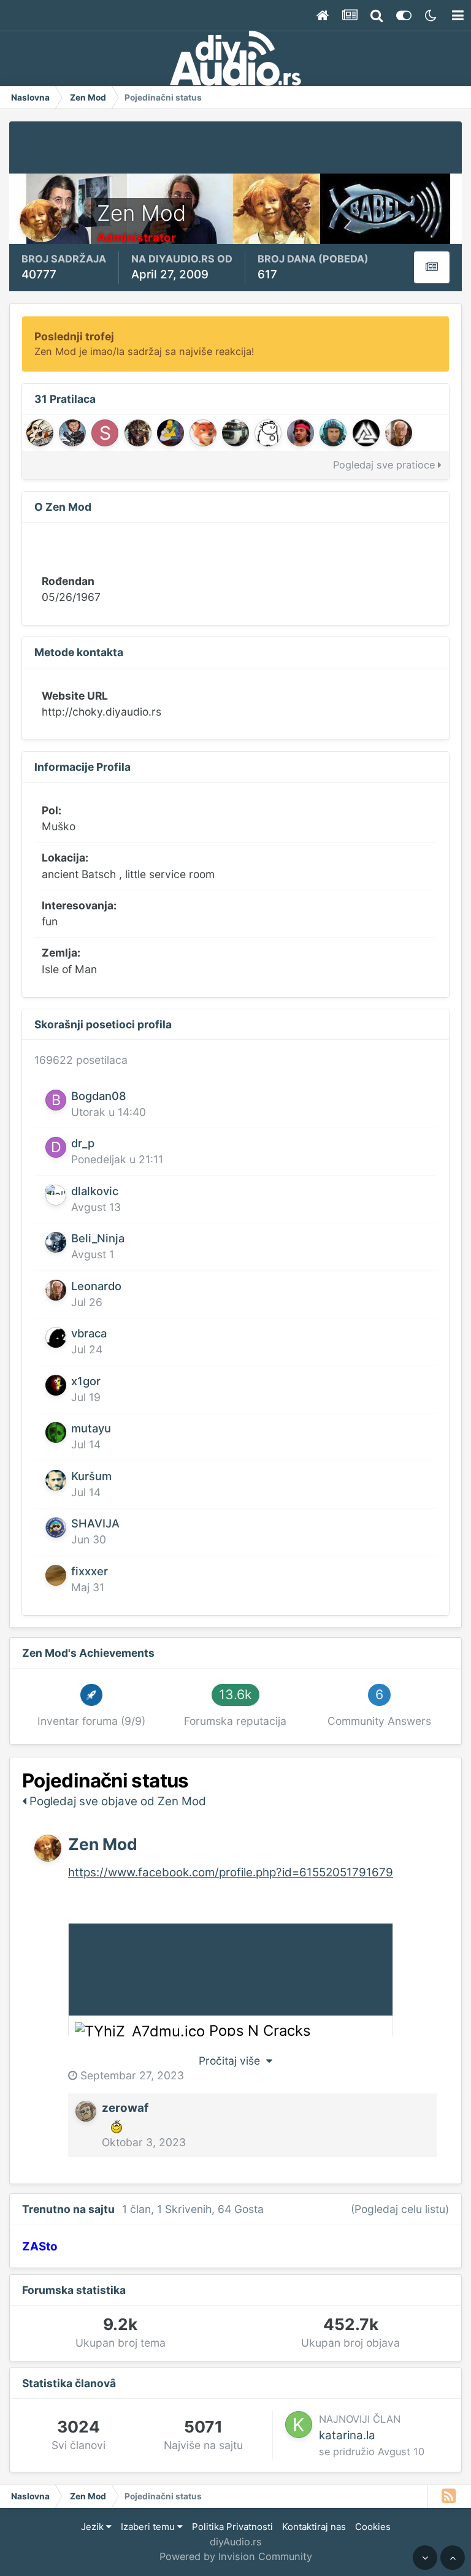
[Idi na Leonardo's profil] (399, 433)
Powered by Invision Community (236, 2556)
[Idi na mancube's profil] (203, 433)
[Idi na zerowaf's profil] (86, 2111)
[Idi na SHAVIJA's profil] (56, 1527)
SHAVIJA (95, 1523)
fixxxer (90, 1571)
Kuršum (91, 1476)
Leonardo (96, 1286)
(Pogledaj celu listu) (400, 2209)
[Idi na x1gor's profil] (56, 1385)
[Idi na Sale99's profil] (301, 433)
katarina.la (347, 2435)
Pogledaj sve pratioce (385, 465)
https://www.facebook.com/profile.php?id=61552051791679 (231, 1872)
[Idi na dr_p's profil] (56, 1147)
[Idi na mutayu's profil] (56, 1432)
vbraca (89, 1333)
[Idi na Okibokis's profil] (235, 433)
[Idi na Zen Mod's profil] (48, 1848)
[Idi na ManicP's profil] (170, 433)
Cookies (373, 2527)
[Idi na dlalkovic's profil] (56, 1195)
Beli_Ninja (98, 1238)
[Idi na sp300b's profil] (268, 433)
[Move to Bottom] (425, 2558)
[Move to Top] (453, 2558)
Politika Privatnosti (232, 2527)
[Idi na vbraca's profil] (56, 1337)
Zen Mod (103, 1844)
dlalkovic (95, 1191)
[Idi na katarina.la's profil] (299, 2425)
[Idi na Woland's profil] (40, 433)
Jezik (94, 2527)
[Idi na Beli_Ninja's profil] (56, 1242)
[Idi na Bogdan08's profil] (56, 1100)
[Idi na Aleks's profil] (333, 433)
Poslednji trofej (74, 336)
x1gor (86, 1381)
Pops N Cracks (260, 2031)
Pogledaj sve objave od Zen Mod (116, 1801)
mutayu (91, 1428)
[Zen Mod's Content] (432, 267)
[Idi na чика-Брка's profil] (138, 433)
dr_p (83, 1143)
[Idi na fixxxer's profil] (56, 1575)
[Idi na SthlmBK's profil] (105, 433)
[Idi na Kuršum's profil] (56, 1480)
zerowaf (125, 2108)
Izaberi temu (149, 2527)
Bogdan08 (99, 1096)
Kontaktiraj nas (314, 2527)
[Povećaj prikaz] (140, 2031)
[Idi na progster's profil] (366, 433)
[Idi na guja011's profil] (72, 433)
